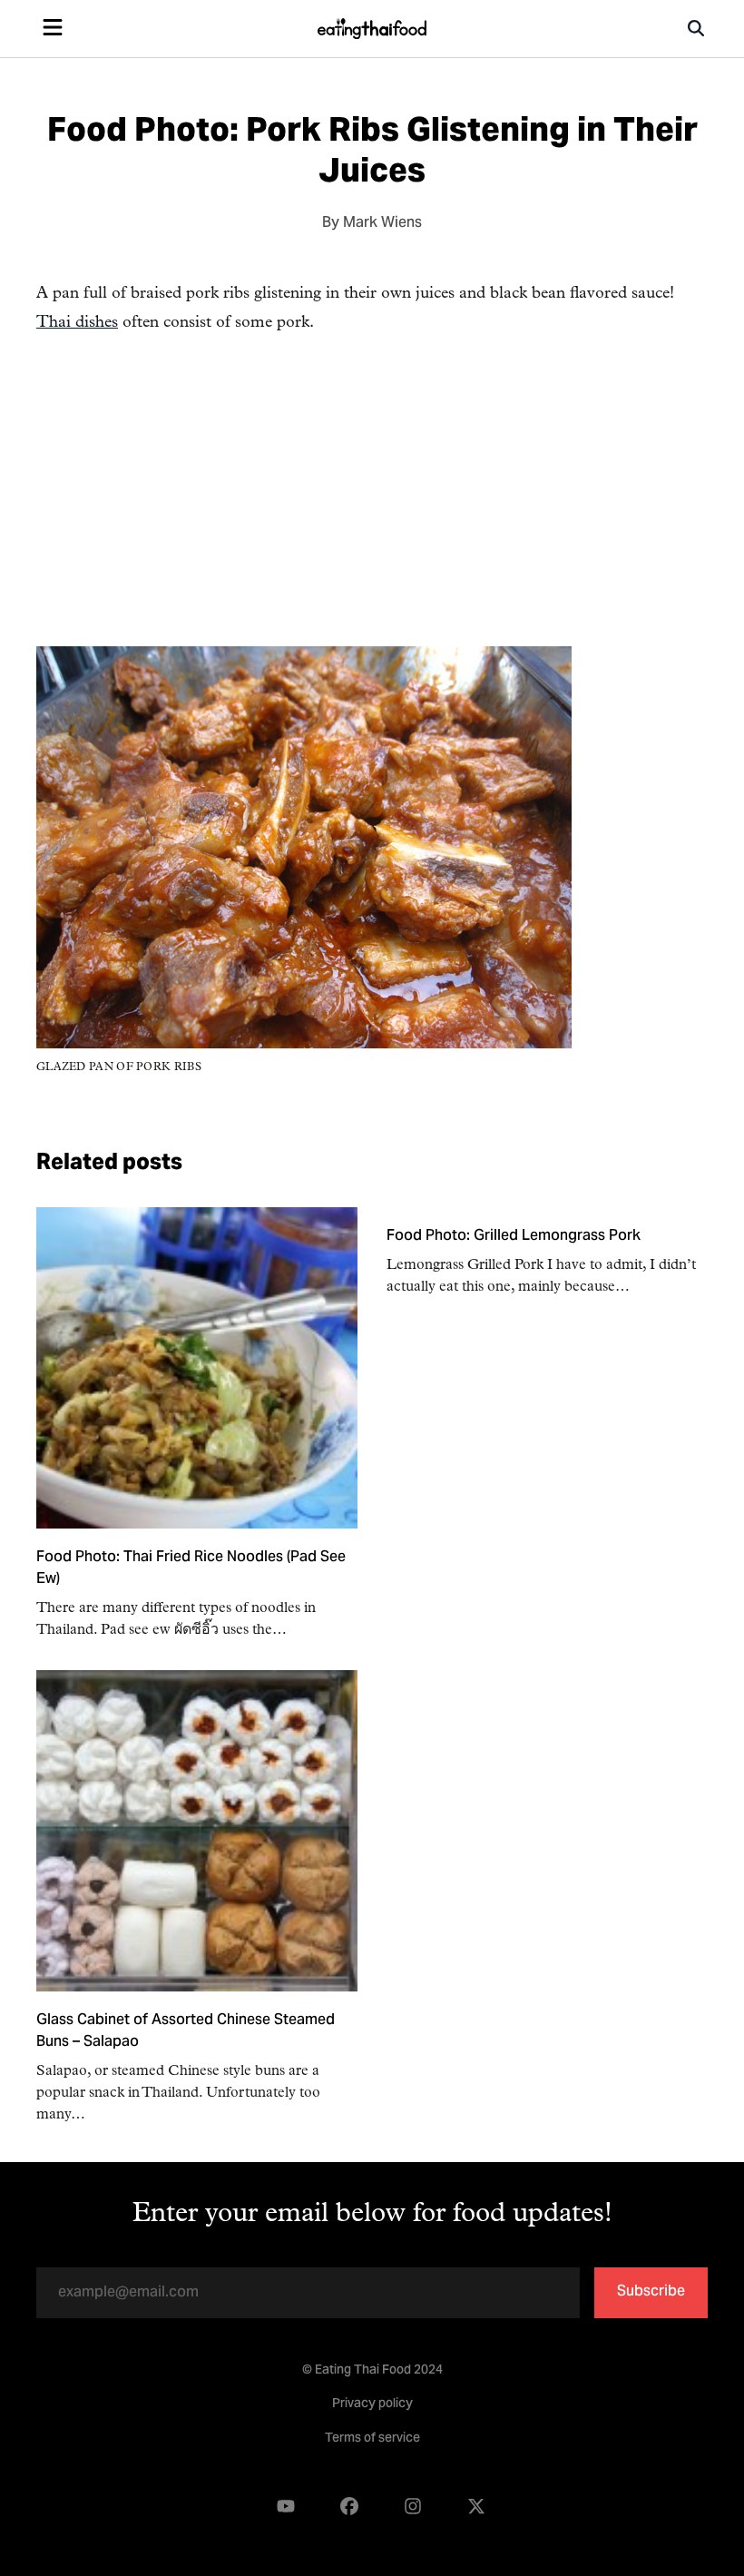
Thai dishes (77, 323)
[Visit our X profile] (476, 2507)
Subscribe (651, 2292)
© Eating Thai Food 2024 (372, 2371)
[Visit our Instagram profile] (413, 2507)
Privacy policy (372, 2404)
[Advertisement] (372, 519)
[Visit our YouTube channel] (286, 2507)
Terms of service (372, 2439)
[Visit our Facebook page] (349, 2507)
